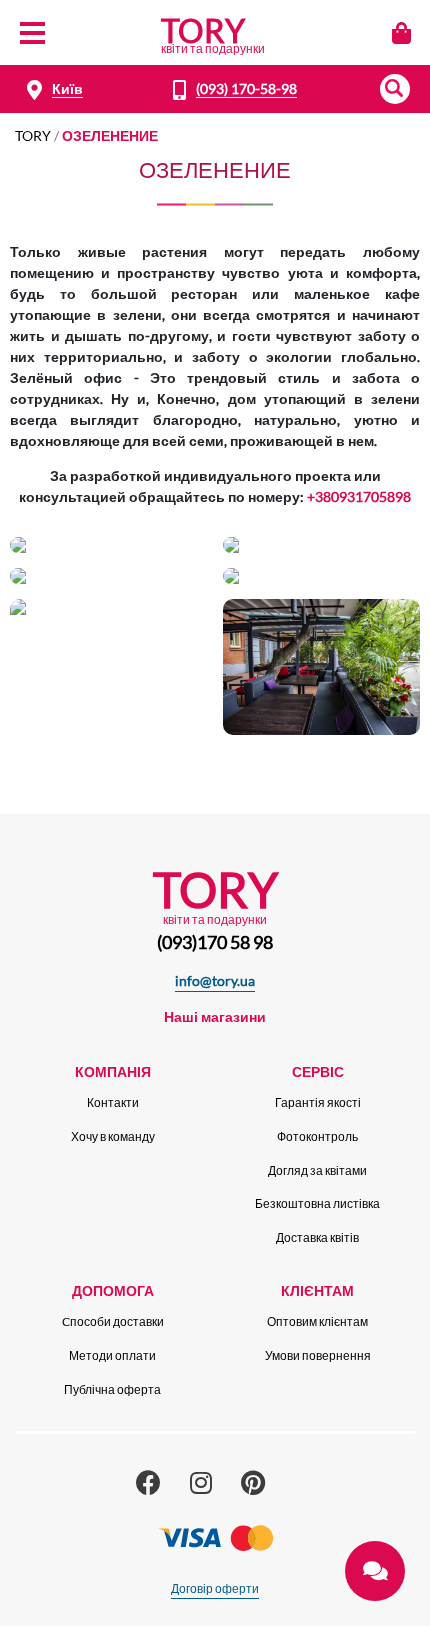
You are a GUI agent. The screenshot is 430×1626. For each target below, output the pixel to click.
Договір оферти (215, 1588)
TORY (33, 135)
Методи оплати (112, 1355)
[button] (395, 89)
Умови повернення (318, 1355)
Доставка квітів (317, 1237)
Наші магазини (215, 1016)
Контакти (113, 1102)
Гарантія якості (318, 1102)
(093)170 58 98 (215, 942)
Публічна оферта (112, 1389)
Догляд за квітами (317, 1170)
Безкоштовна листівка (317, 1203)
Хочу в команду (113, 1136)
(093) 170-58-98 (246, 88)
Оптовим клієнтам (317, 1321)
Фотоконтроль (317, 1136)
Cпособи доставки (113, 1321)
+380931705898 (359, 496)
